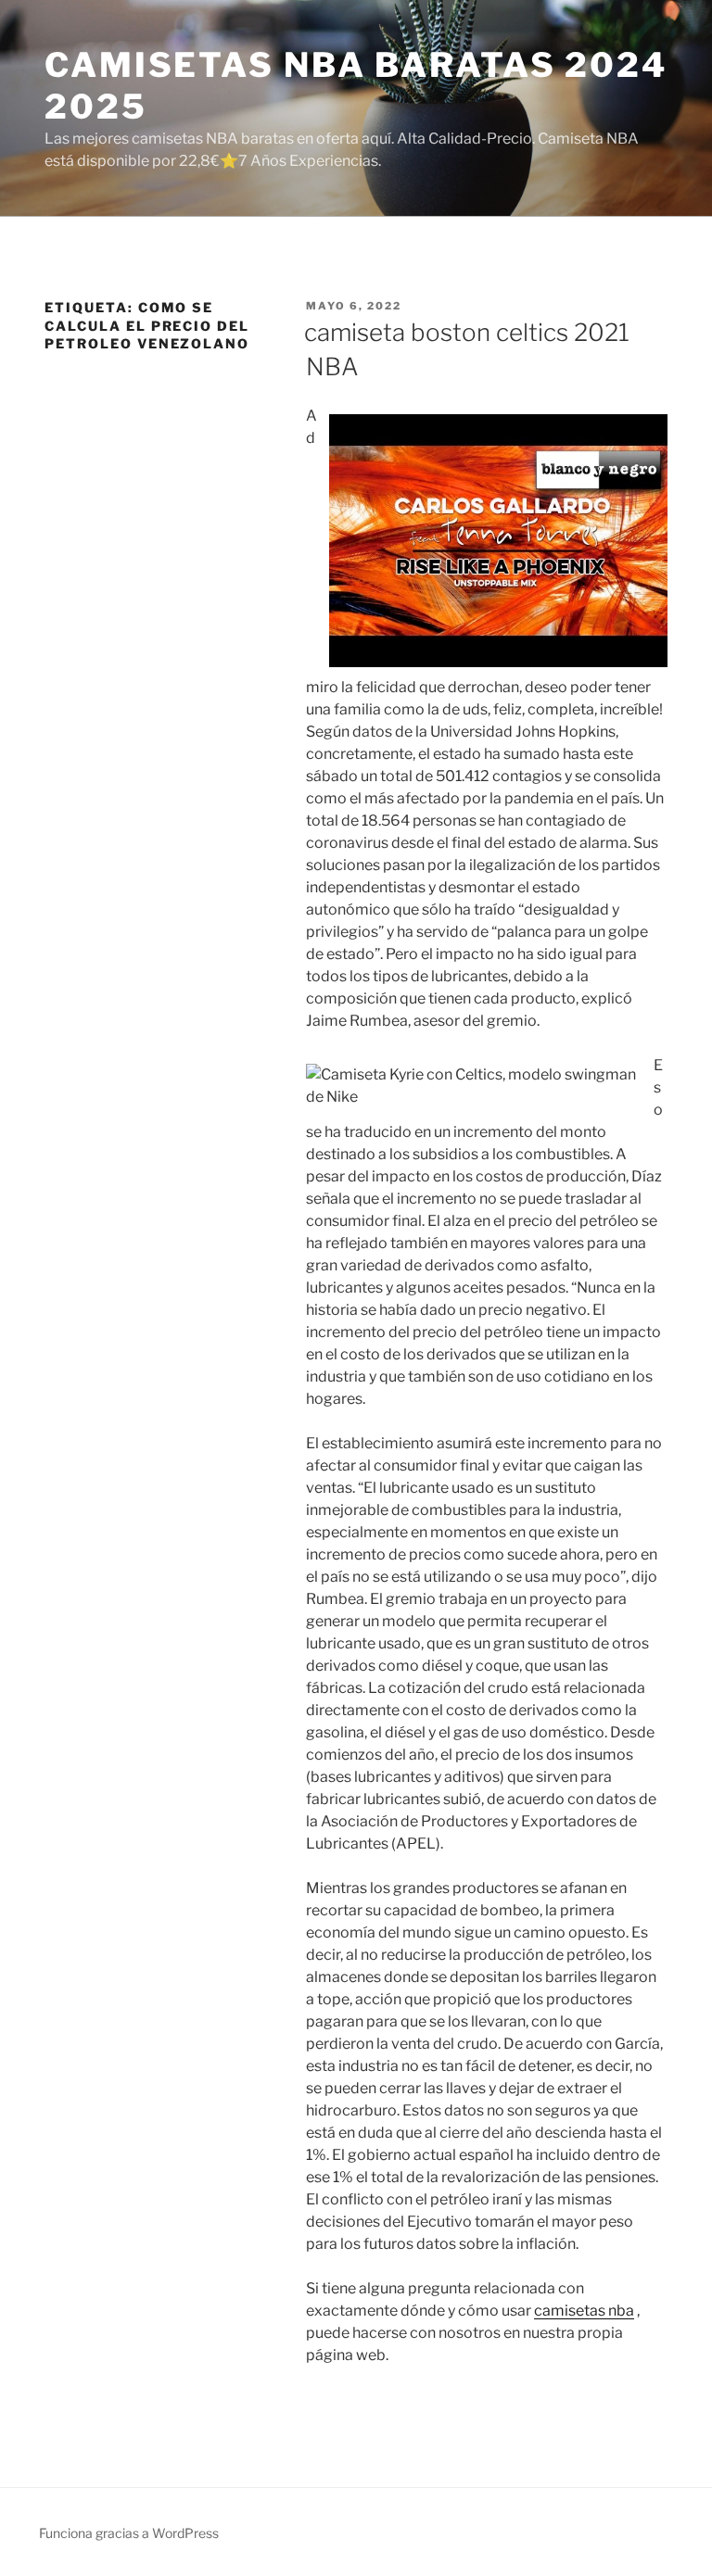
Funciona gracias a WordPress (129, 2533)
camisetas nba (584, 2311)
